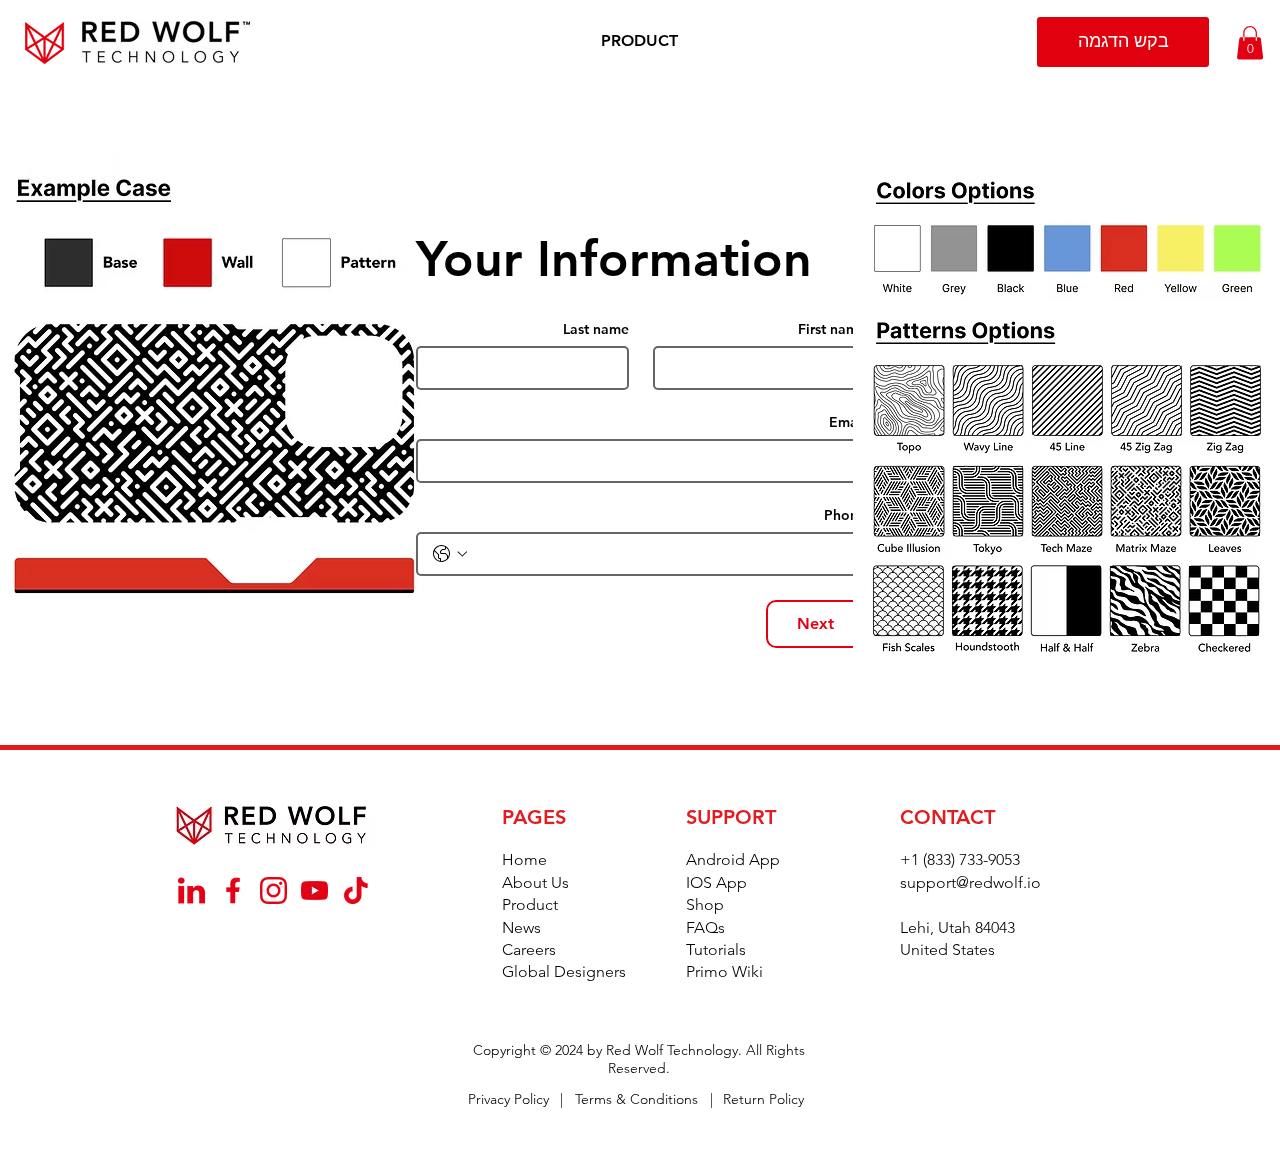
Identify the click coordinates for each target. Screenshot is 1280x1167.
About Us (535, 882)
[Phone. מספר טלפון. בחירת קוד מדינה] (450, 554)
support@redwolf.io (970, 882)
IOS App (716, 882)
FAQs (705, 927)
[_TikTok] (355, 890)
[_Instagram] (273, 890)
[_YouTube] (314, 890)
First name (832, 329)
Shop (705, 904)
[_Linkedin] (191, 890)
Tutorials (716, 949)
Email (847, 422)
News (521, 927)
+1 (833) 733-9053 (960, 859)
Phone (845, 515)
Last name (596, 329)
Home (524, 859)
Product (530, 904)
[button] (639, 41)
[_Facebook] (232, 890)
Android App (733, 859)
